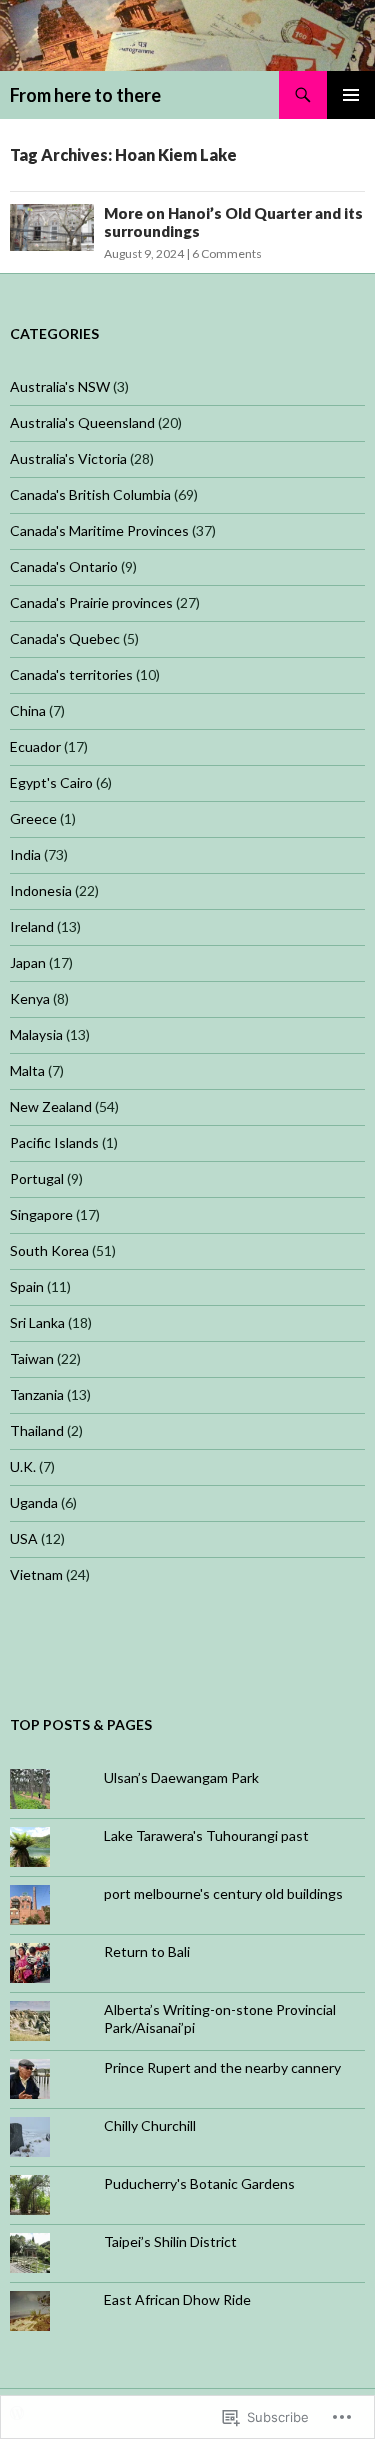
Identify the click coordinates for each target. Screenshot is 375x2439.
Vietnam (36, 1574)
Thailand (37, 1430)
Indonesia (41, 890)
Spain (27, 1286)
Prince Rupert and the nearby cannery (222, 2067)
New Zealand (51, 1106)
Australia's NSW (60, 386)
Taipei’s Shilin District (170, 2241)
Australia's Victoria (68, 458)
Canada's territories (71, 674)
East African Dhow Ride (177, 2299)
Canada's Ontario (64, 566)
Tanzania (37, 1394)
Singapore (41, 1214)
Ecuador (35, 746)
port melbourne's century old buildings (223, 1893)
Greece (33, 818)
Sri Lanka (37, 1322)
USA (24, 1538)
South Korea (49, 1250)
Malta (27, 1070)
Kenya (30, 998)
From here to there (85, 95)
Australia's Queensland (82, 422)
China (28, 710)
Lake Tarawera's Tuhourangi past (206, 1835)
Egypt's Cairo (51, 782)
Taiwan (32, 1358)
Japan (28, 962)
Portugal (37, 1178)
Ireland (32, 926)
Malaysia (36, 1034)
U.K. (23, 1466)
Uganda (34, 1502)
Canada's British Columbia (90, 494)
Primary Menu (351, 95)
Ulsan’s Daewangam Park (181, 1777)
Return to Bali (147, 1951)
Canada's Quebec (65, 638)
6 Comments (227, 253)
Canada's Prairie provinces (91, 602)
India (25, 854)
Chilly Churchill (150, 2125)
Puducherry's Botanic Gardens (199, 2183)
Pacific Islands (54, 1142)
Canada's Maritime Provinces (99, 530)
